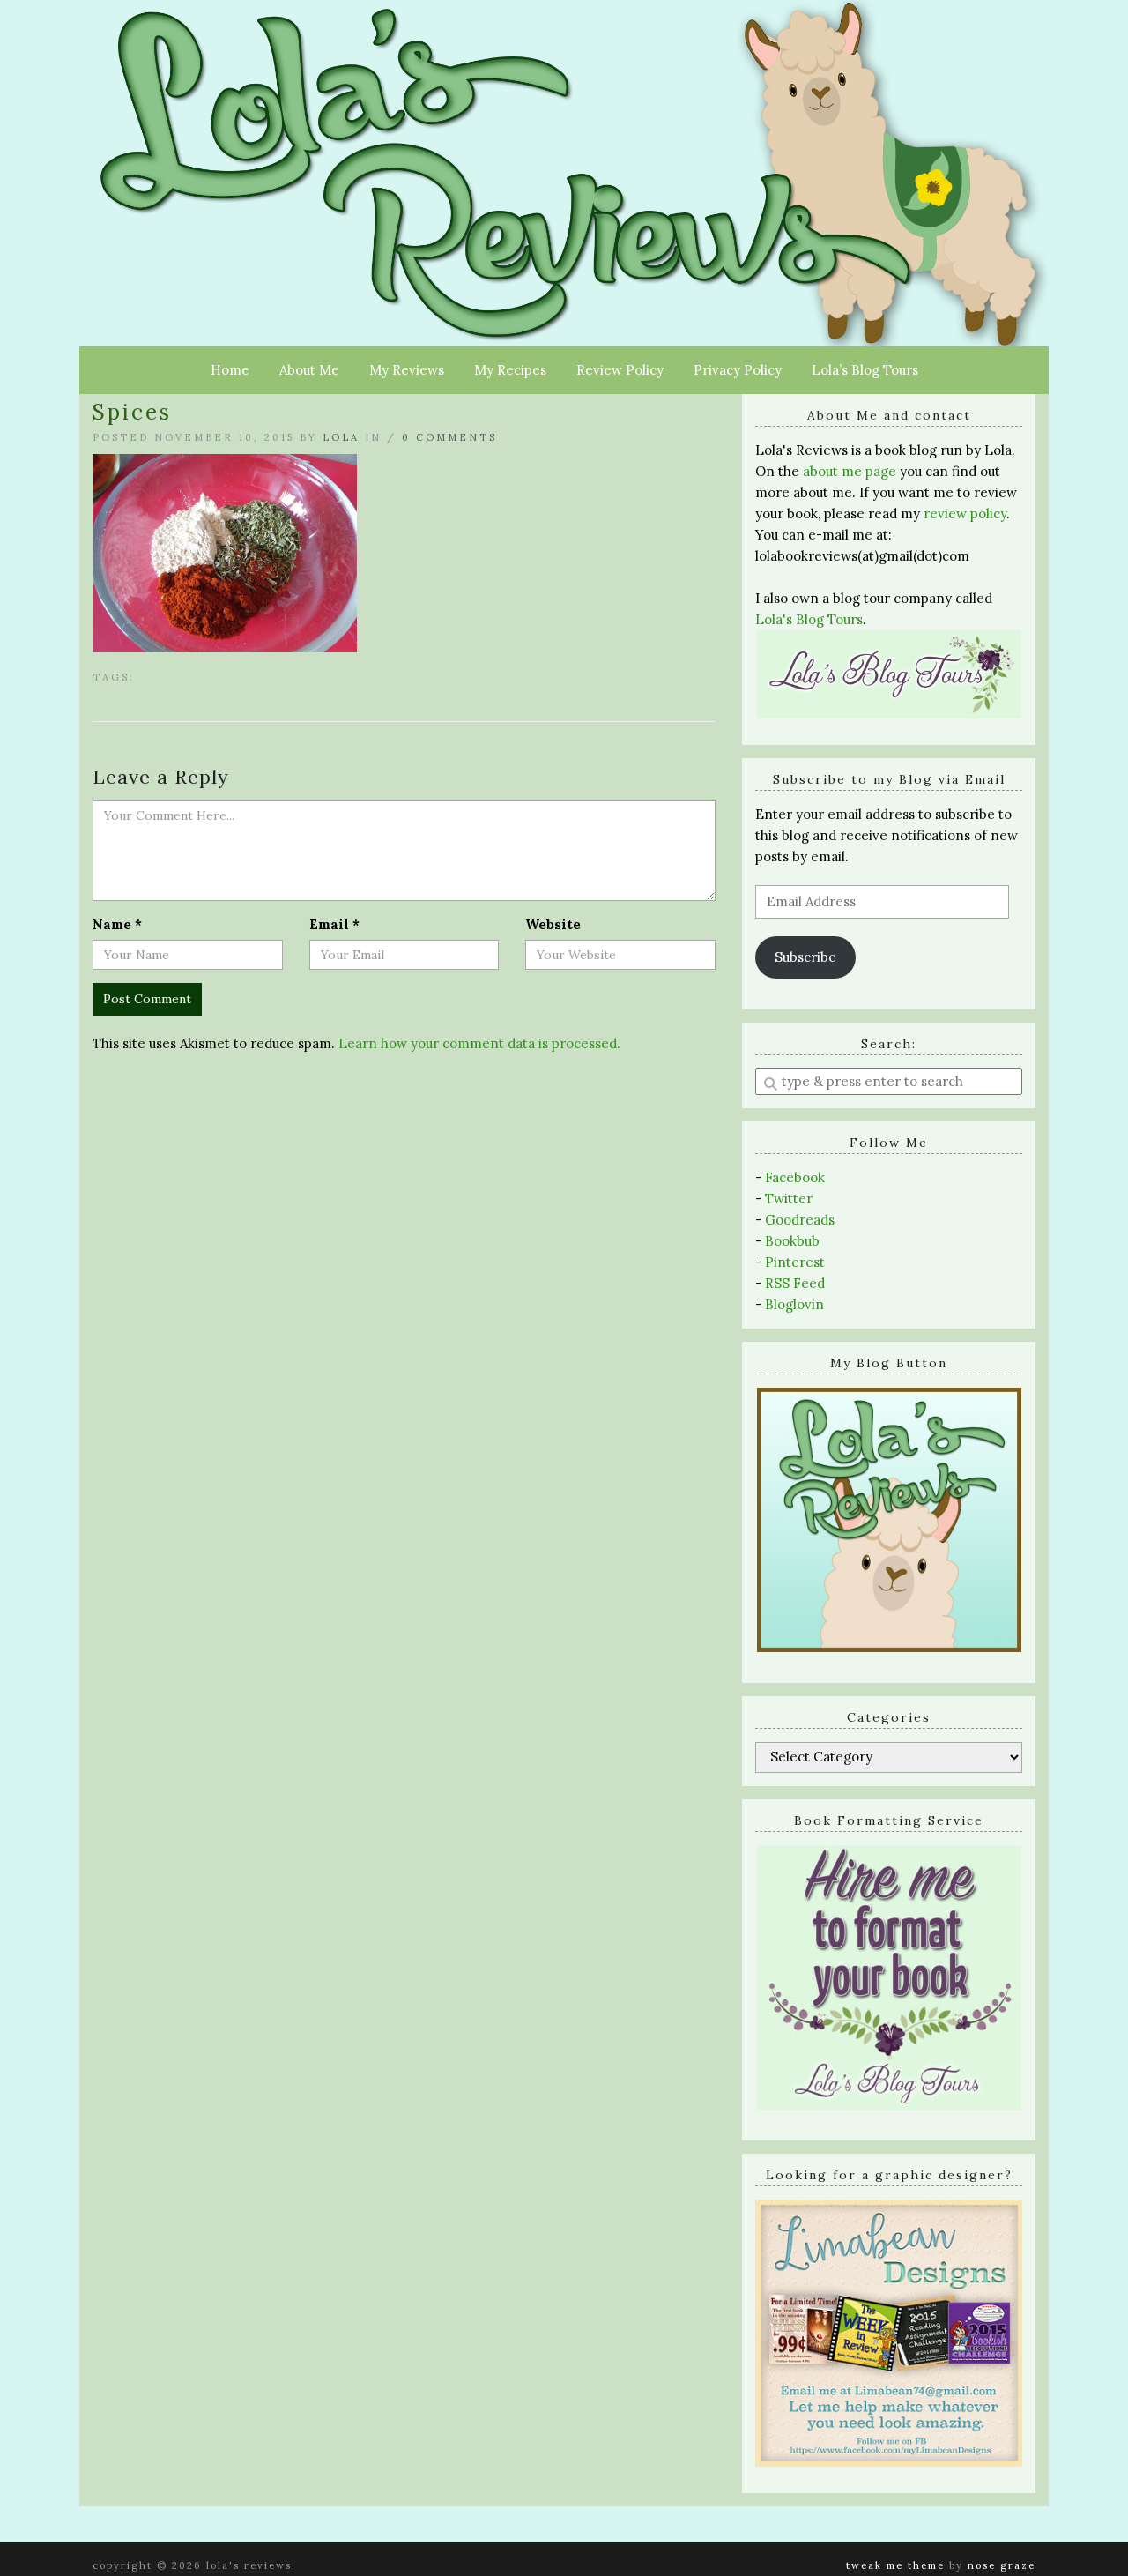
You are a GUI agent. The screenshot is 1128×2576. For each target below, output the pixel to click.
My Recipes (510, 370)
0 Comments (449, 437)
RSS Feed (795, 1283)
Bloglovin (794, 1304)
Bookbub (792, 1241)
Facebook (795, 1177)
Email (334, 924)
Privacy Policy (738, 370)
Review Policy (620, 370)
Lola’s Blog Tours (865, 370)
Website (553, 924)
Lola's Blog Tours (809, 619)
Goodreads (800, 1220)
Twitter (789, 1199)
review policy (965, 514)
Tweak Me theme (895, 2565)
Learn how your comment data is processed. (479, 1043)
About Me (309, 370)
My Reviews (407, 370)
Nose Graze (1002, 2565)
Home (230, 370)
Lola (341, 437)
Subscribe (805, 957)
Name (117, 924)
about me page (850, 471)
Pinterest (795, 1262)
